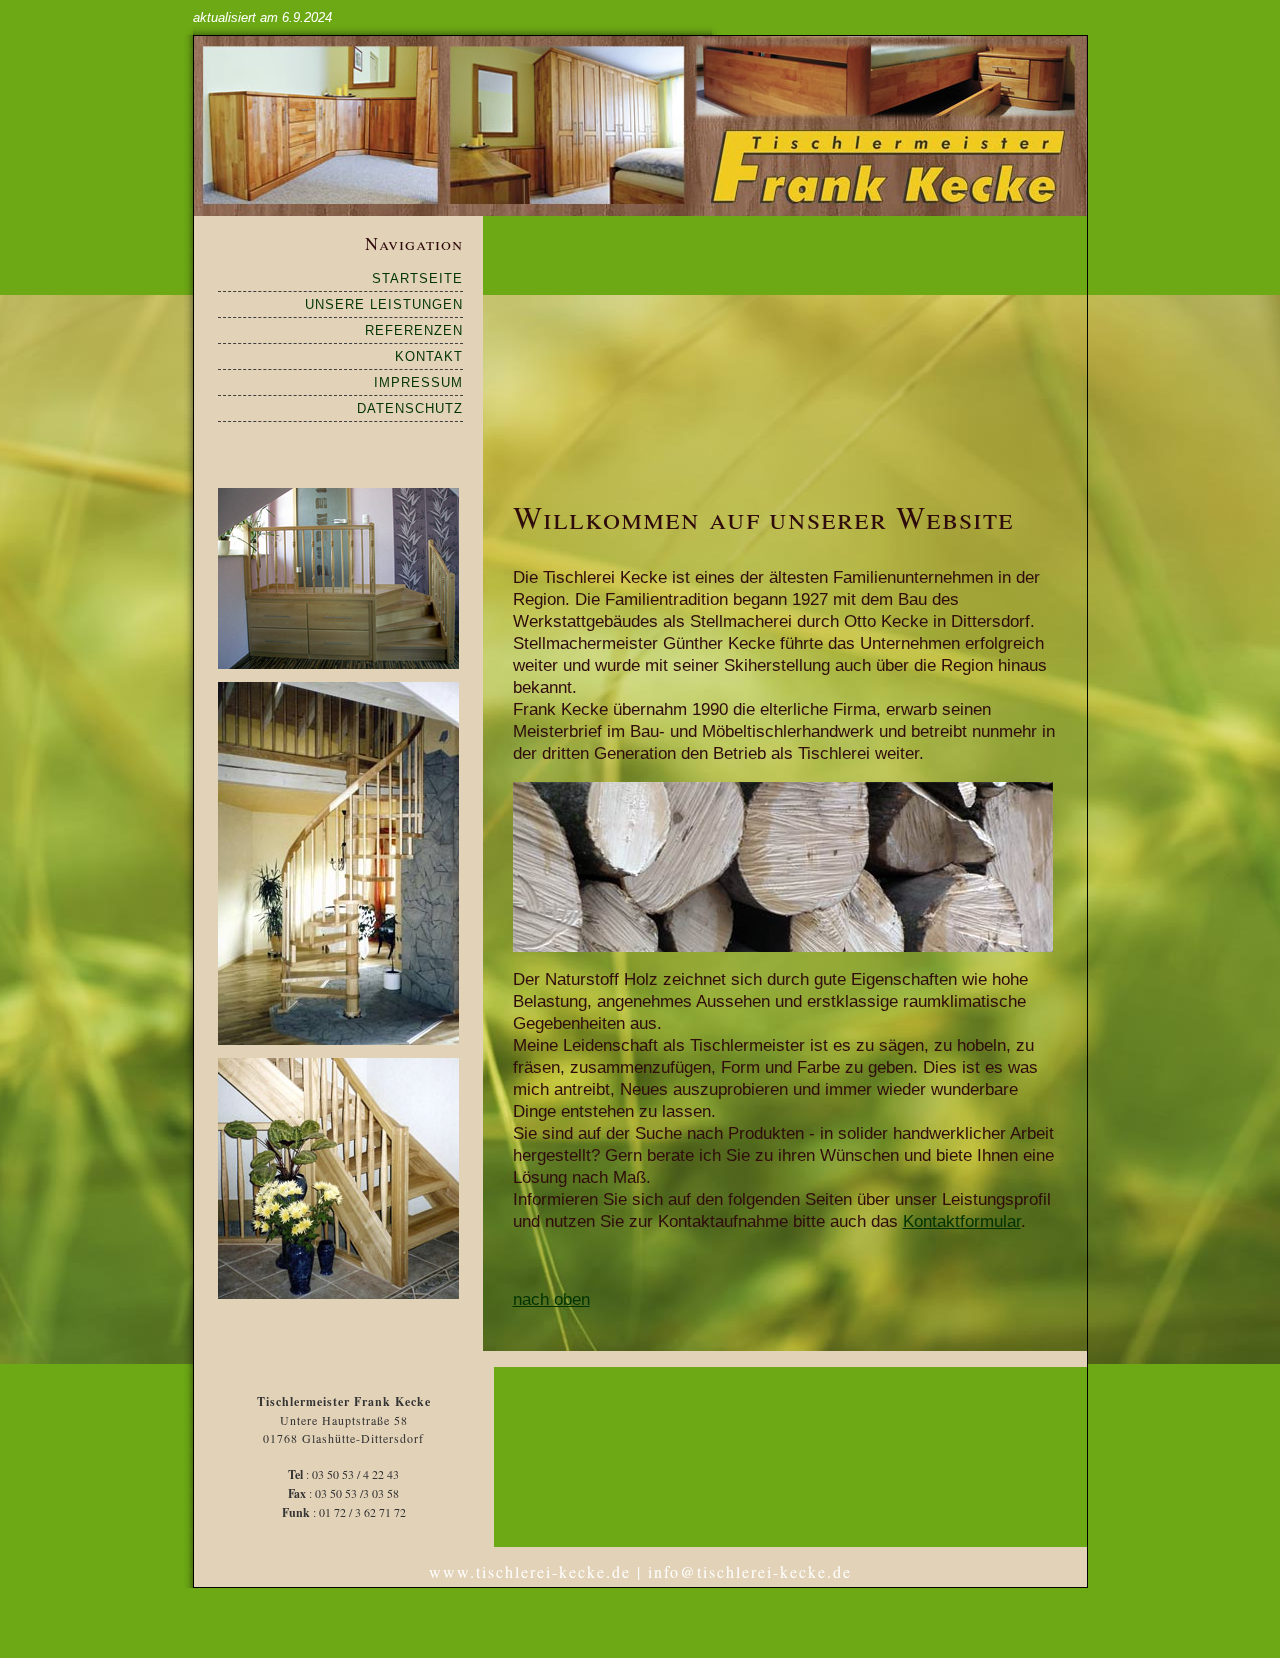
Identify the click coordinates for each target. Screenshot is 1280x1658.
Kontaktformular (962, 1221)
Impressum (418, 382)
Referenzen (414, 330)
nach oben (551, 1299)
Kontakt (429, 356)
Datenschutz (410, 408)
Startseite (417, 278)
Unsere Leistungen (384, 304)
